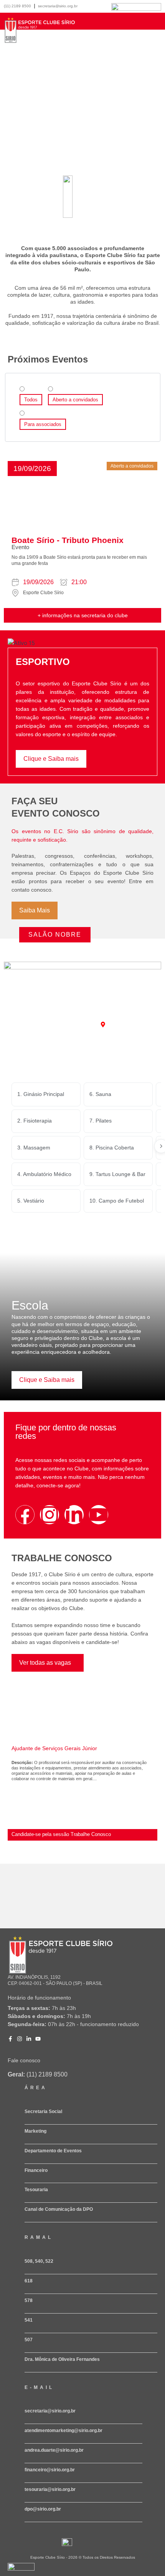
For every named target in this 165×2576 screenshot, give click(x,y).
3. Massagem (34, 1148)
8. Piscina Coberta (112, 1148)
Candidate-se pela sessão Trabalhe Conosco (61, 1834)
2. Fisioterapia (35, 1121)
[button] (32, 469)
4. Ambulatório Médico (44, 1174)
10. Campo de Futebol (117, 1201)
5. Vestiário (31, 1201)
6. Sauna (100, 1094)
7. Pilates (101, 1121)
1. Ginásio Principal (41, 1094)
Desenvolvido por (19, 2573)
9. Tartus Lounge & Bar (117, 1174)
